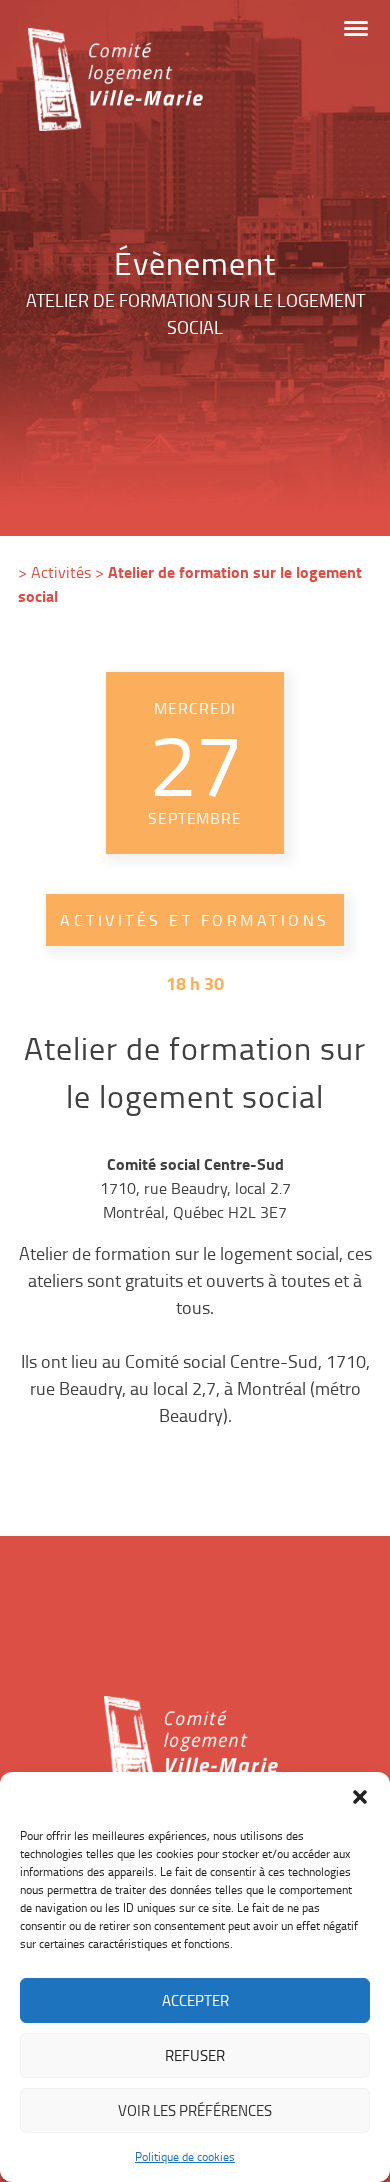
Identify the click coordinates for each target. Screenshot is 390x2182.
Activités (61, 572)
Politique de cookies (185, 2156)
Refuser (195, 2055)
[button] (360, 1797)
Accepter (195, 2000)
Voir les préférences (195, 2110)
